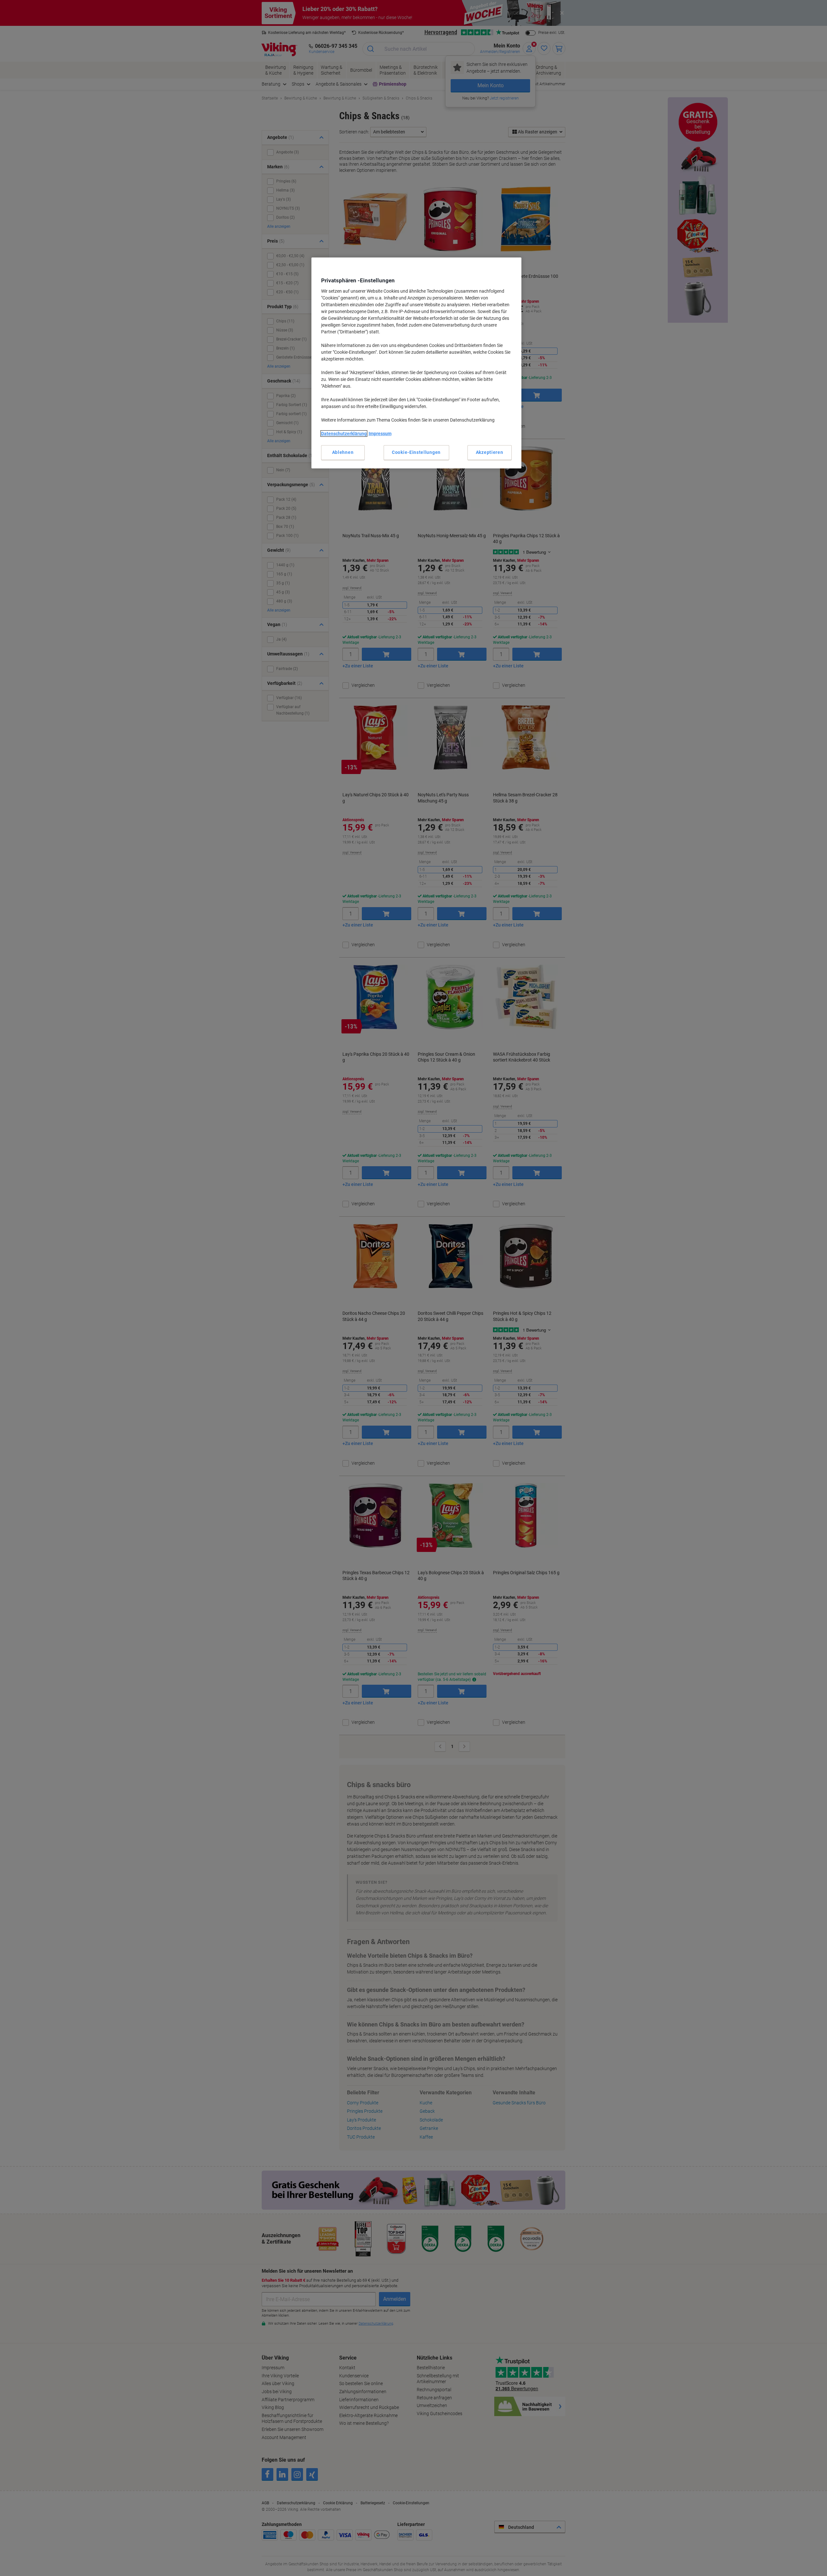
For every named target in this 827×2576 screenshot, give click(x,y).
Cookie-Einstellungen (416, 452)
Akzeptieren (490, 452)
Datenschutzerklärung (344, 434)
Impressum (380, 434)
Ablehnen (343, 452)
